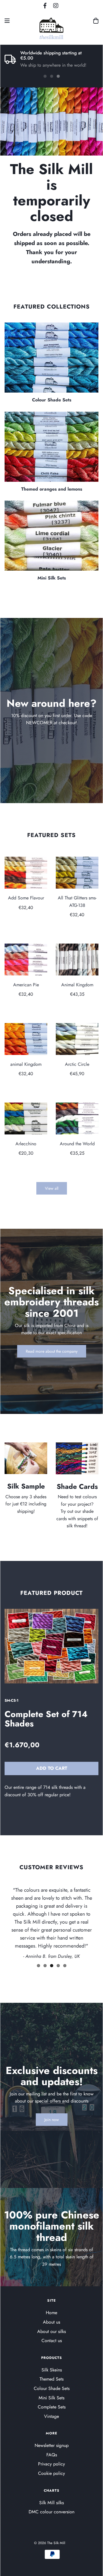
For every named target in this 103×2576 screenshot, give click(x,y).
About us (51, 2322)
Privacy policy (51, 2464)
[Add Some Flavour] (26, 873)
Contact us (52, 2341)
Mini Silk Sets (52, 578)
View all (52, 1188)
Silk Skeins (52, 2370)
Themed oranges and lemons (52, 489)
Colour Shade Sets (52, 400)
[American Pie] (26, 960)
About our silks (51, 2331)
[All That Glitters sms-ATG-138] (77, 873)
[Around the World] (77, 1118)
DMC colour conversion (51, 2512)
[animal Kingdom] (26, 1039)
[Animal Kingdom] (77, 960)
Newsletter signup (52, 2445)
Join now (52, 2120)
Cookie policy (51, 2473)
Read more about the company (52, 1351)
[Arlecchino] (26, 1118)
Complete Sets (52, 2407)
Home (51, 2313)
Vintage (51, 2416)
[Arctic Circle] (77, 1039)
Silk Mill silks (51, 2503)
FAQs (52, 2455)
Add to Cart (52, 1768)
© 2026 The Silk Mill (50, 2543)
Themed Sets (51, 2379)
